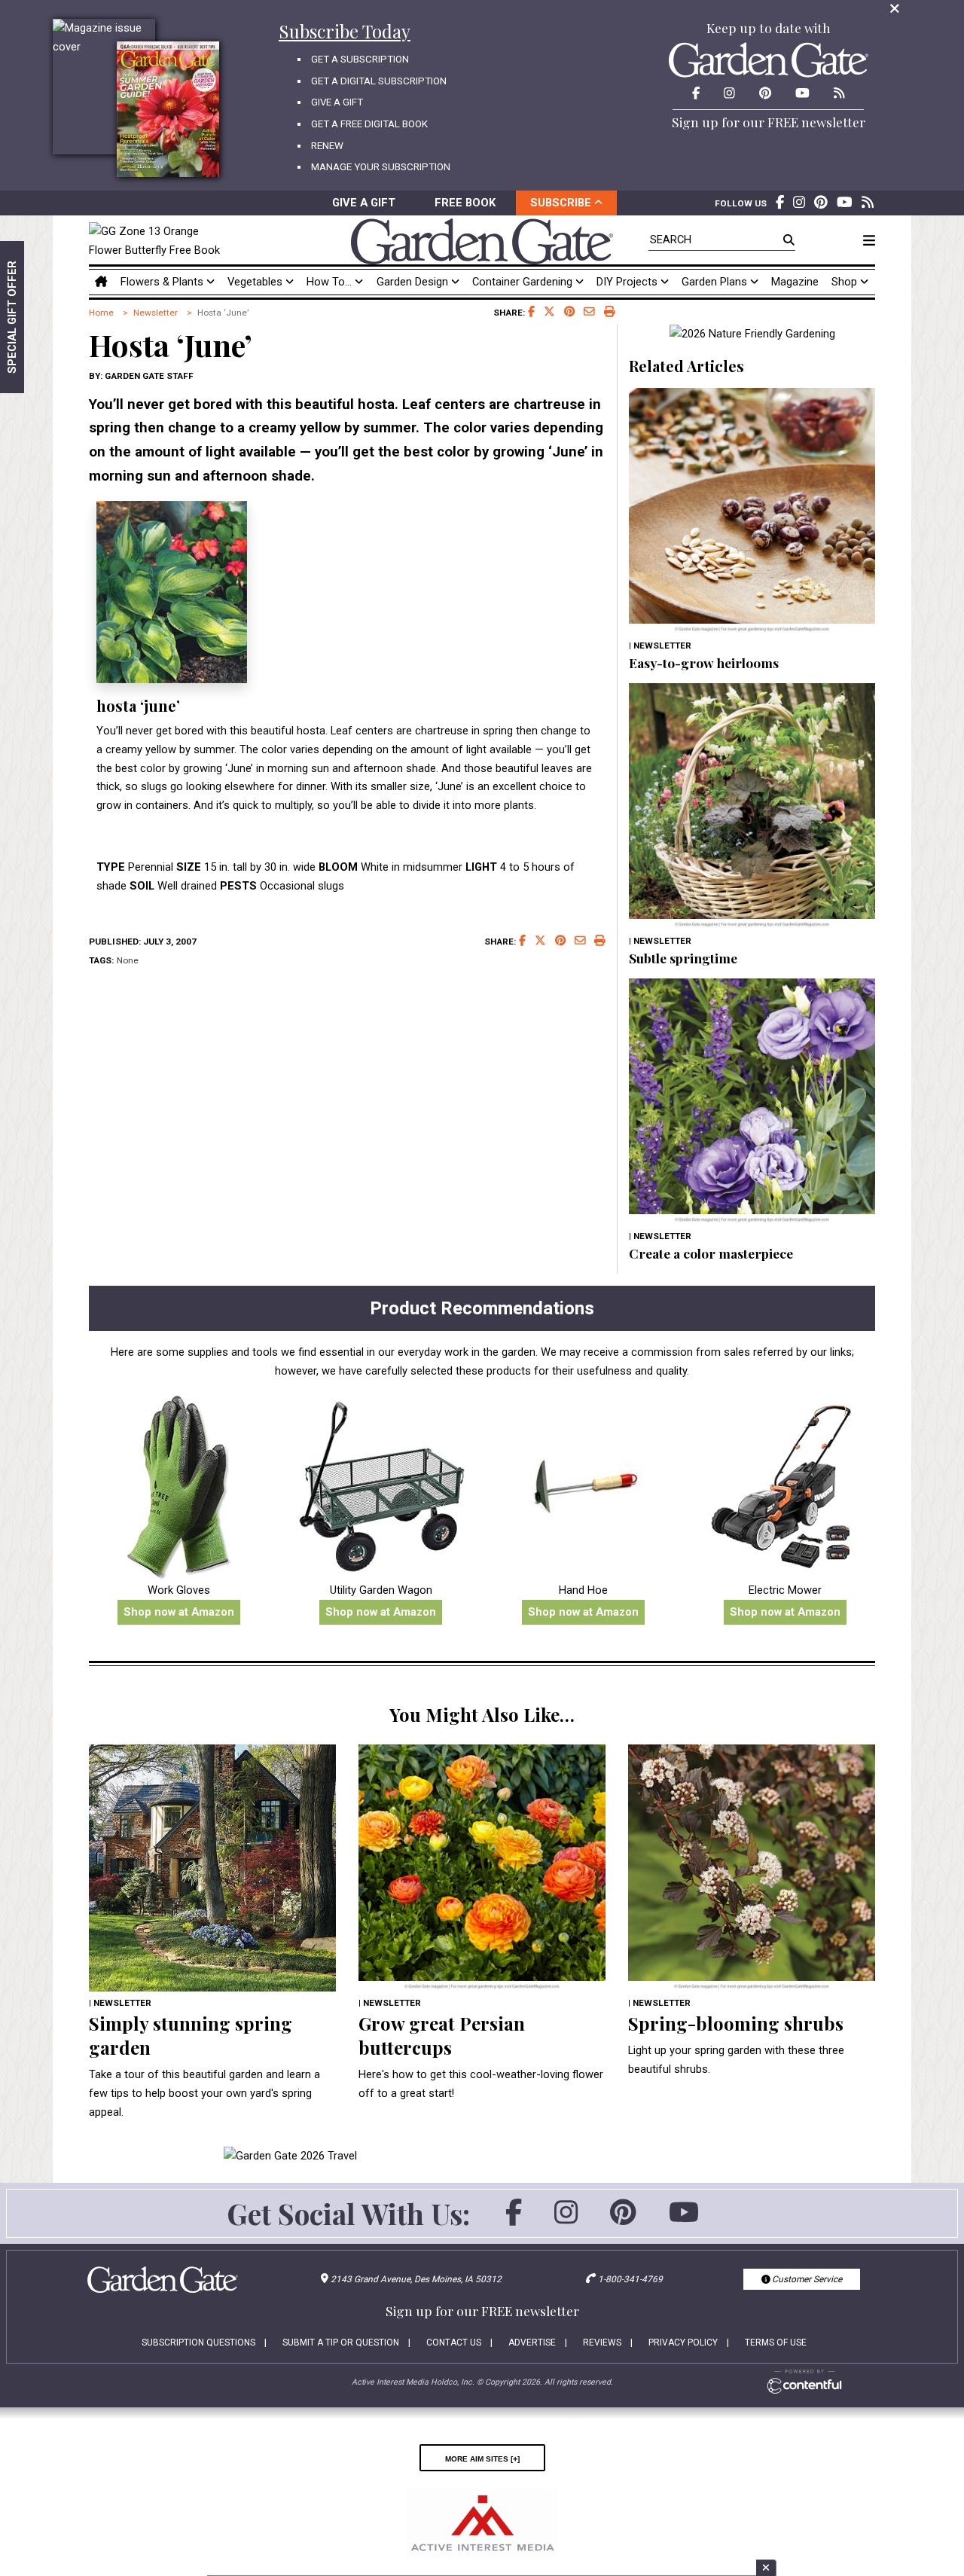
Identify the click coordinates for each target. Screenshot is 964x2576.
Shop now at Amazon (179, 1612)
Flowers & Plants (163, 282)
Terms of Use (776, 2343)
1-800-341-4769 (630, 2279)
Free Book (465, 203)
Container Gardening (524, 282)
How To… (331, 282)
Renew (327, 146)
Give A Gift (337, 102)
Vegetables (256, 282)
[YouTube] (684, 2220)
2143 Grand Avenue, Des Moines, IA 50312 (416, 2279)
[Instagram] (566, 2220)
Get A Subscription (360, 59)
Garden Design (414, 282)
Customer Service (806, 2279)
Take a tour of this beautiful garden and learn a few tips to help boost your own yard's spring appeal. (204, 2093)
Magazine (795, 282)
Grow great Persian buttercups (442, 2035)
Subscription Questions (198, 2343)
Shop (846, 282)
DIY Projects (628, 282)
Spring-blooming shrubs (736, 2023)
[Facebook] (514, 2220)
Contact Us (454, 2343)
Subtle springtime (683, 958)
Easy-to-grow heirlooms (704, 662)
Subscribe (562, 203)
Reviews (602, 2343)
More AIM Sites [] (482, 2458)
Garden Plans (716, 282)
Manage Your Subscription (381, 167)
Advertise (532, 2343)
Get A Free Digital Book (369, 124)
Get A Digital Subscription (379, 81)
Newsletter (156, 313)
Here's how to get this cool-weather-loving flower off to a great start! (481, 2084)
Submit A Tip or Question (341, 2343)
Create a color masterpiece (711, 1253)
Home (101, 313)
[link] (159, 241)
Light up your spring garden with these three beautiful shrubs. (736, 2060)
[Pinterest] (623, 2220)
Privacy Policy (683, 2343)
